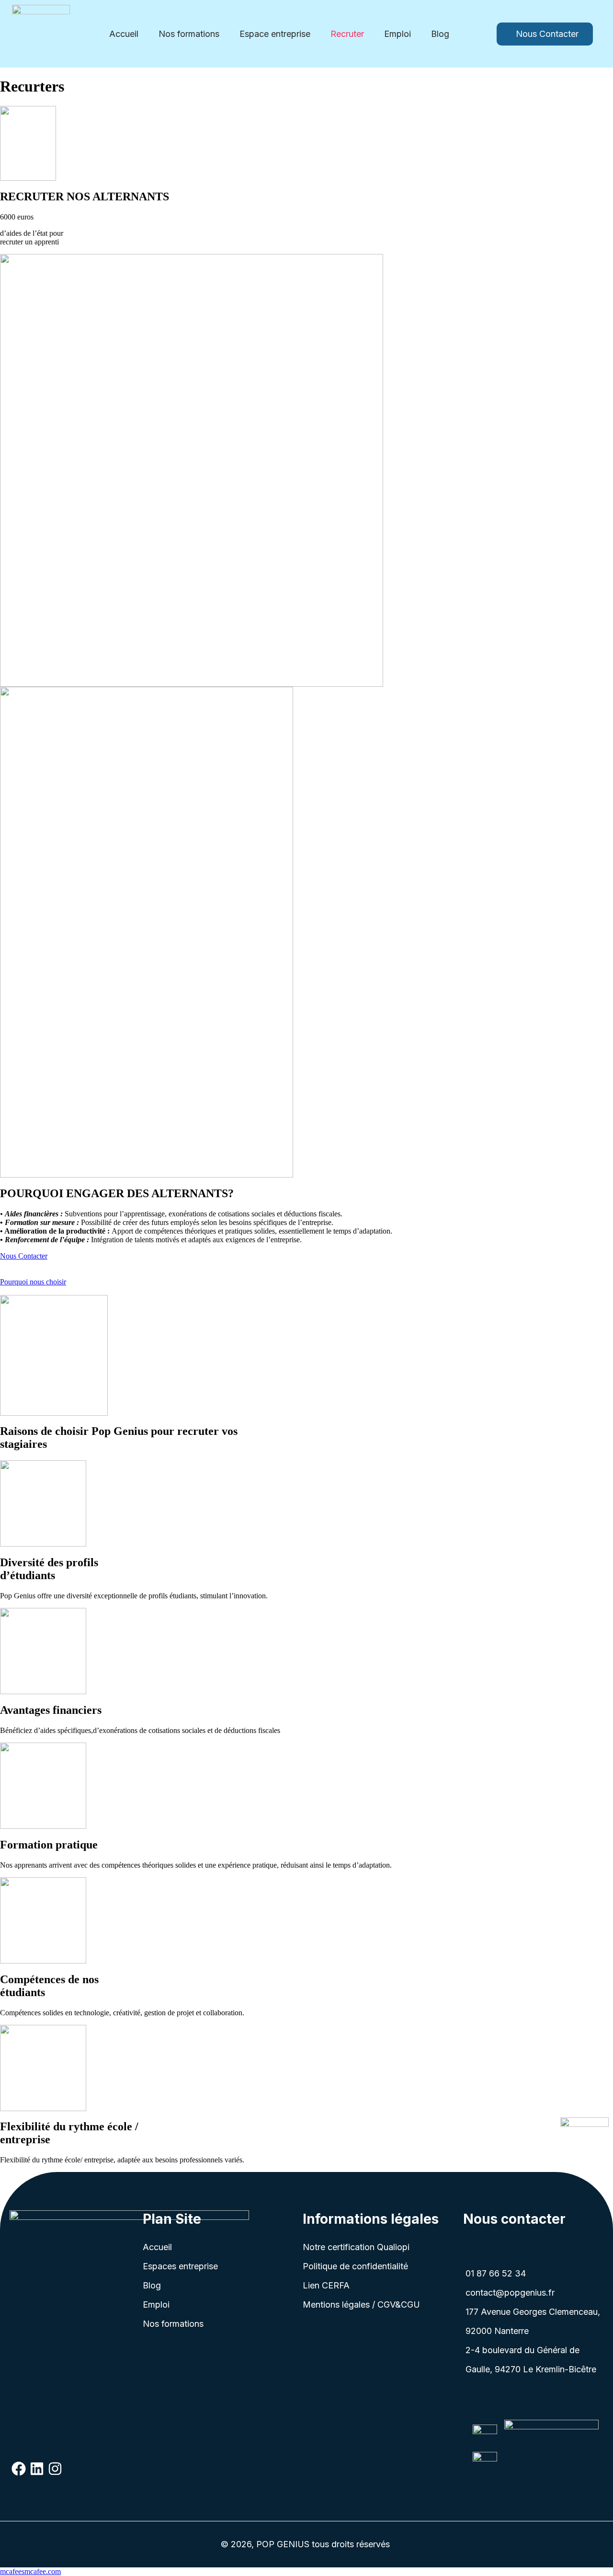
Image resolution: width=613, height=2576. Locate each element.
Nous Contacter (24, 1256)
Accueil (124, 34)
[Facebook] (19, 2469)
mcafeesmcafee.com (30, 2571)
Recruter (347, 34)
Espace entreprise (275, 34)
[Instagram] (55, 2469)
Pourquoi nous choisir (33, 1282)
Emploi (397, 34)
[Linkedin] (37, 2469)
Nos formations (189, 34)
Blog (440, 34)
